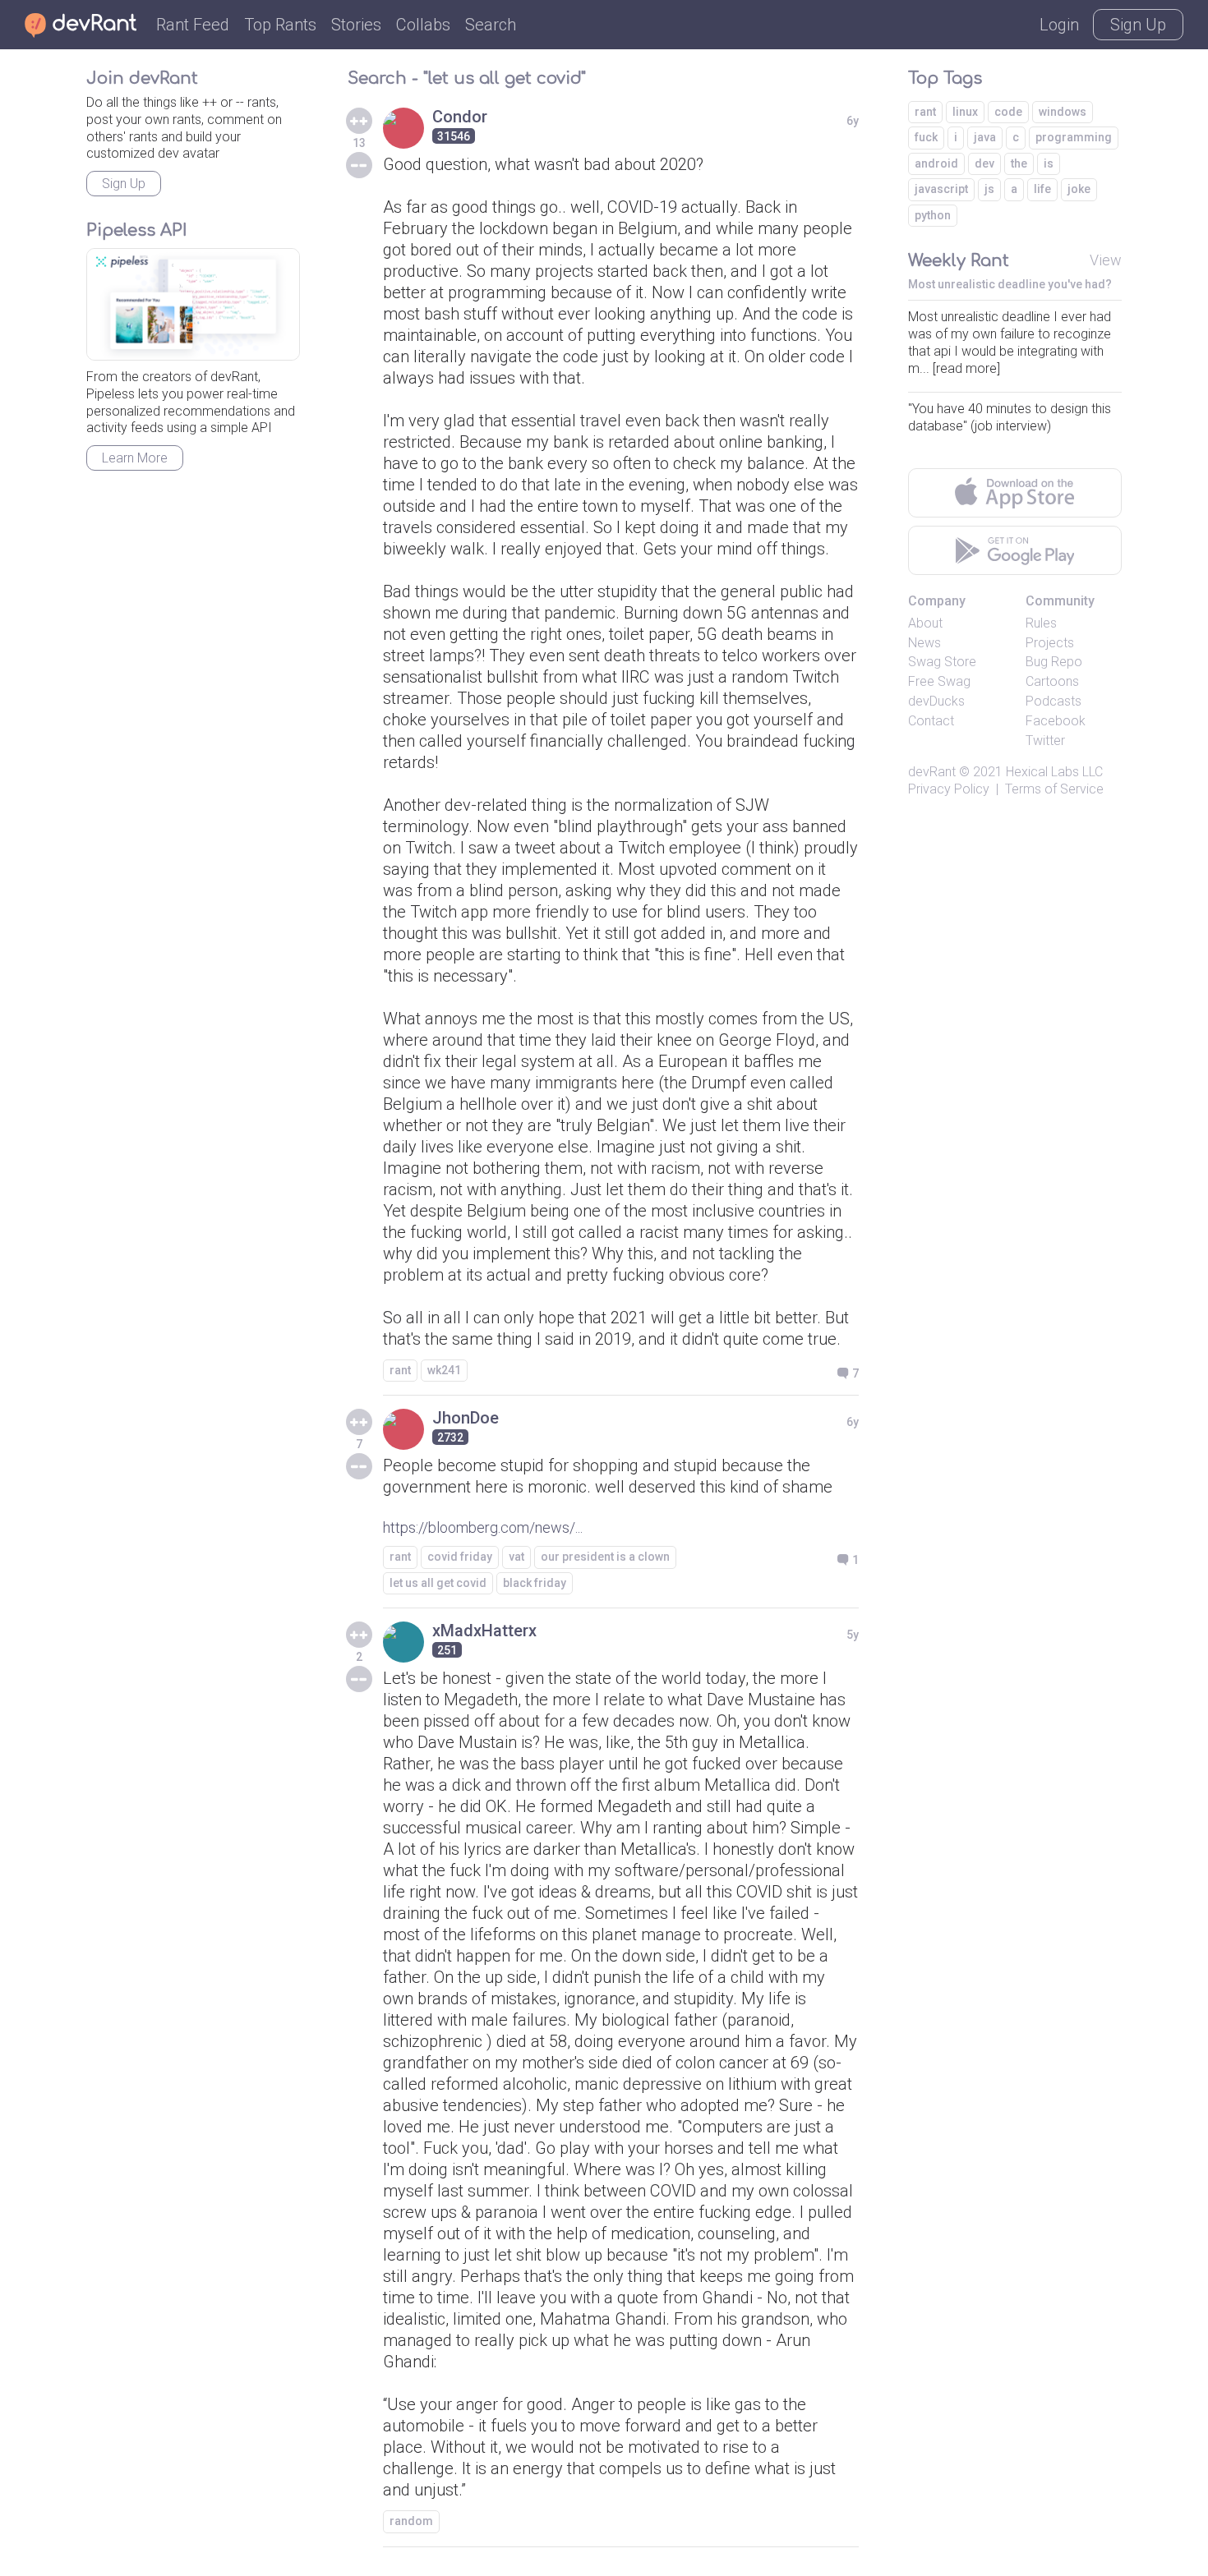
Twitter (1045, 741)
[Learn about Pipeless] (193, 304)
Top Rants (280, 25)
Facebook (1056, 721)
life (1042, 189)
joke (1079, 189)
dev (984, 163)
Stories (356, 25)
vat (516, 1557)
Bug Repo (1054, 662)
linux (965, 112)
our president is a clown (605, 1557)
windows (1063, 112)
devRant (932, 772)
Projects (1050, 643)
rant (400, 1370)
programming (1074, 137)
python (933, 215)
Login (1059, 25)
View (1106, 260)
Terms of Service (1054, 789)
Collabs (423, 25)
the (1019, 163)
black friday (535, 1583)
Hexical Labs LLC (1054, 772)
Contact (931, 721)
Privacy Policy (949, 789)
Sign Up (1138, 25)
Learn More (135, 458)
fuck (926, 137)
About (925, 623)
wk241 (444, 1370)
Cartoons (1052, 681)
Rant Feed (193, 25)
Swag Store (942, 662)
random (411, 2521)
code (1008, 112)
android (936, 163)
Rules (1041, 623)
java (985, 137)
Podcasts (1054, 701)
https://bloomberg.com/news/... (483, 1527)
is (1049, 163)
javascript (941, 189)
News (924, 643)
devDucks (936, 701)
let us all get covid (438, 1583)
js (989, 189)
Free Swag (939, 681)
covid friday (460, 1557)
